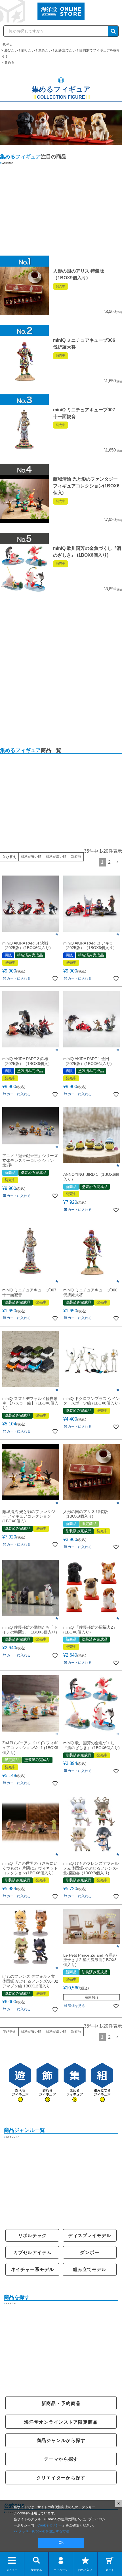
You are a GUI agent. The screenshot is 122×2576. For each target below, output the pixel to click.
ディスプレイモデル (90, 2235)
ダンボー (90, 2252)
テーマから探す (61, 2459)
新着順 (76, 857)
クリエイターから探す (61, 2478)
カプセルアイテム (32, 2252)
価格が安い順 (31, 857)
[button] (117, 862)
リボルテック (32, 2235)
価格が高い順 (56, 857)
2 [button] (109, 862)
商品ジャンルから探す (61, 2440)
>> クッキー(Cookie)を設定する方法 (41, 2531)
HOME (7, 44)
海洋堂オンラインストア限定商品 (61, 2422)
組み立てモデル (90, 2269)
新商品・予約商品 (61, 2403)
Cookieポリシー (50, 2525)
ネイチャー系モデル (32, 2269)
